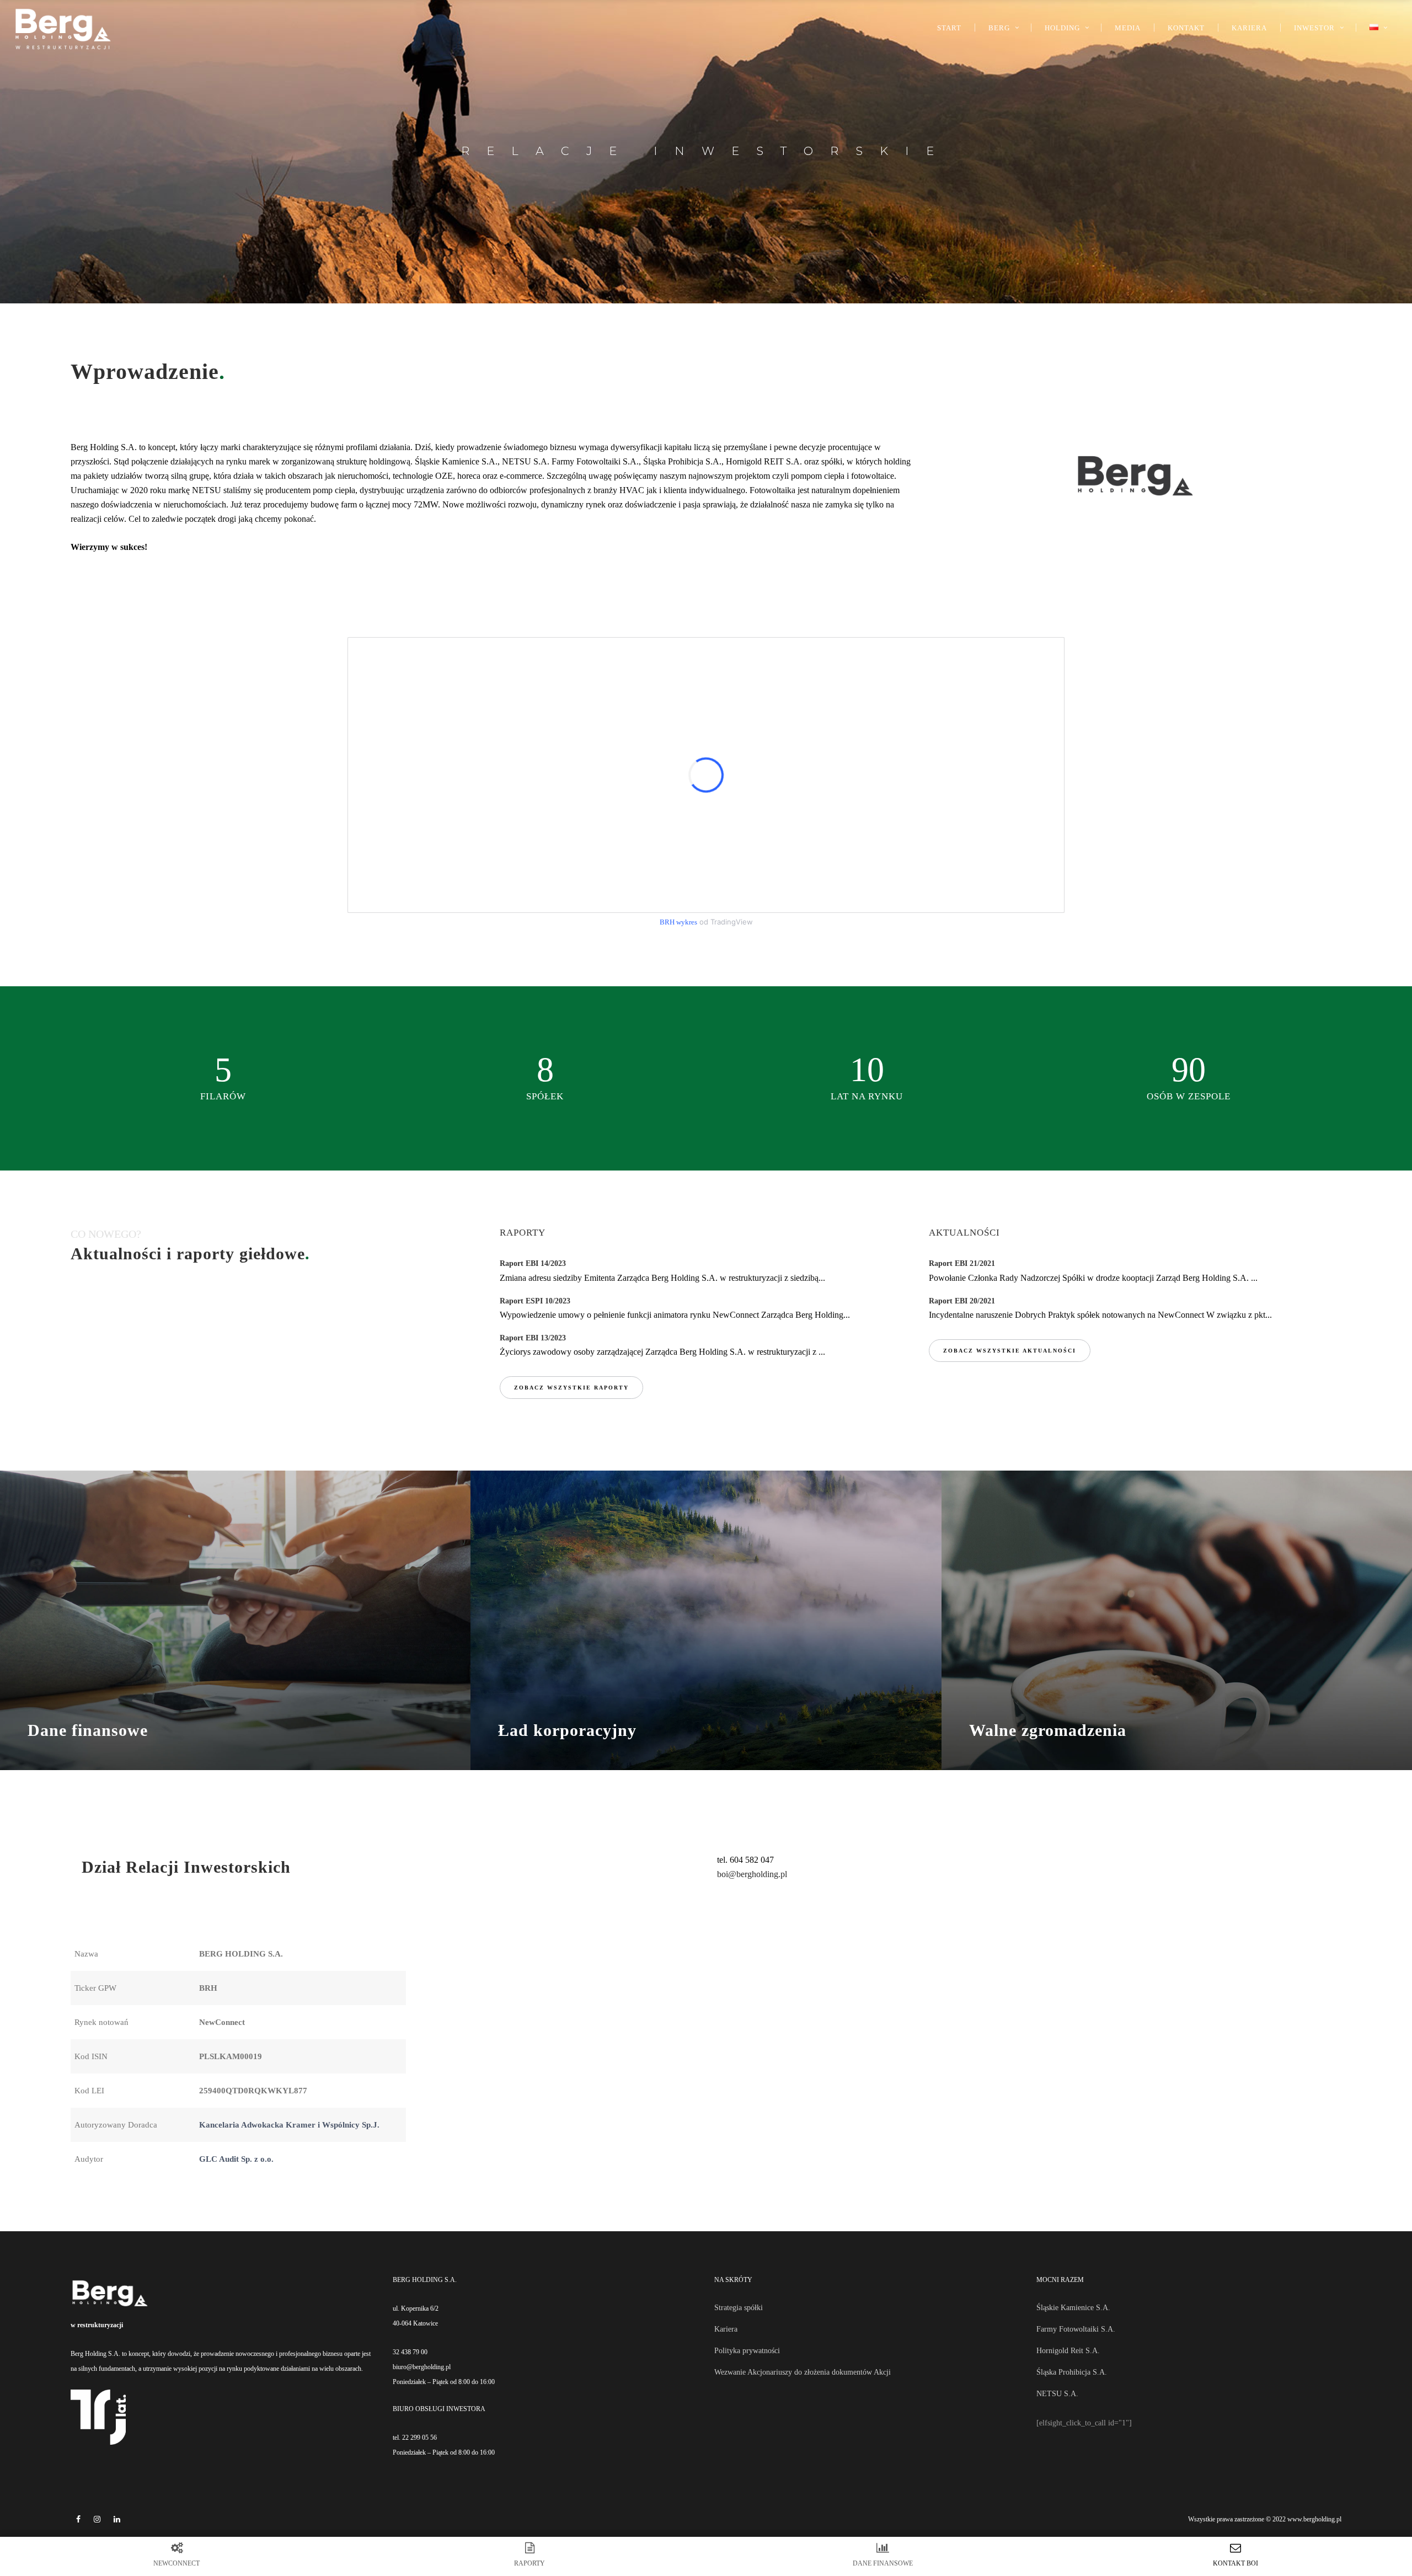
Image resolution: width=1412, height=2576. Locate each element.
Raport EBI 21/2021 (962, 1263)
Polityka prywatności (747, 2351)
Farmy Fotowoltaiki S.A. (1076, 2329)
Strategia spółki (739, 2308)
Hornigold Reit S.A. (1068, 2351)
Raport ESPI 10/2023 (535, 1301)
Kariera (726, 2329)
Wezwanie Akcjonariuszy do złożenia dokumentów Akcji (803, 2372)
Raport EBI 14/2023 (533, 1263)
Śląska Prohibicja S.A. (1072, 2372)
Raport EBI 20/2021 (962, 1301)
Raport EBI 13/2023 (533, 1338)
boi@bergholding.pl (752, 1874)
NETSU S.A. (1057, 2394)
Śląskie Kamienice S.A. (1073, 2308)
